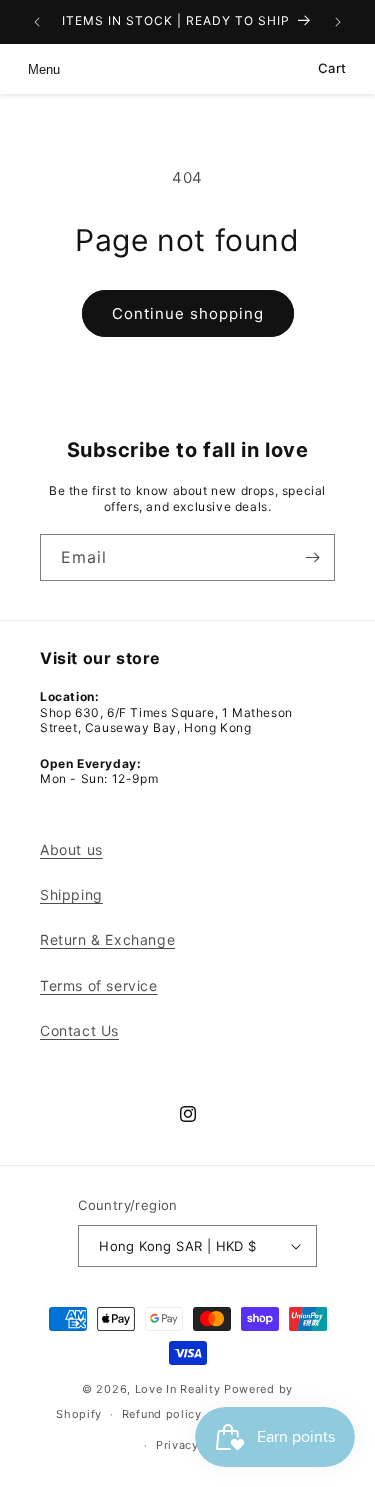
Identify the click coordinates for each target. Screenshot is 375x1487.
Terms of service (99, 985)
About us (71, 849)
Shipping (71, 894)
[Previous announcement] (37, 22)
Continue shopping (188, 313)
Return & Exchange (107, 939)
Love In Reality (178, 1389)
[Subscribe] (312, 557)
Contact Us (79, 1030)
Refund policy (162, 1414)
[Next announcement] (338, 22)
